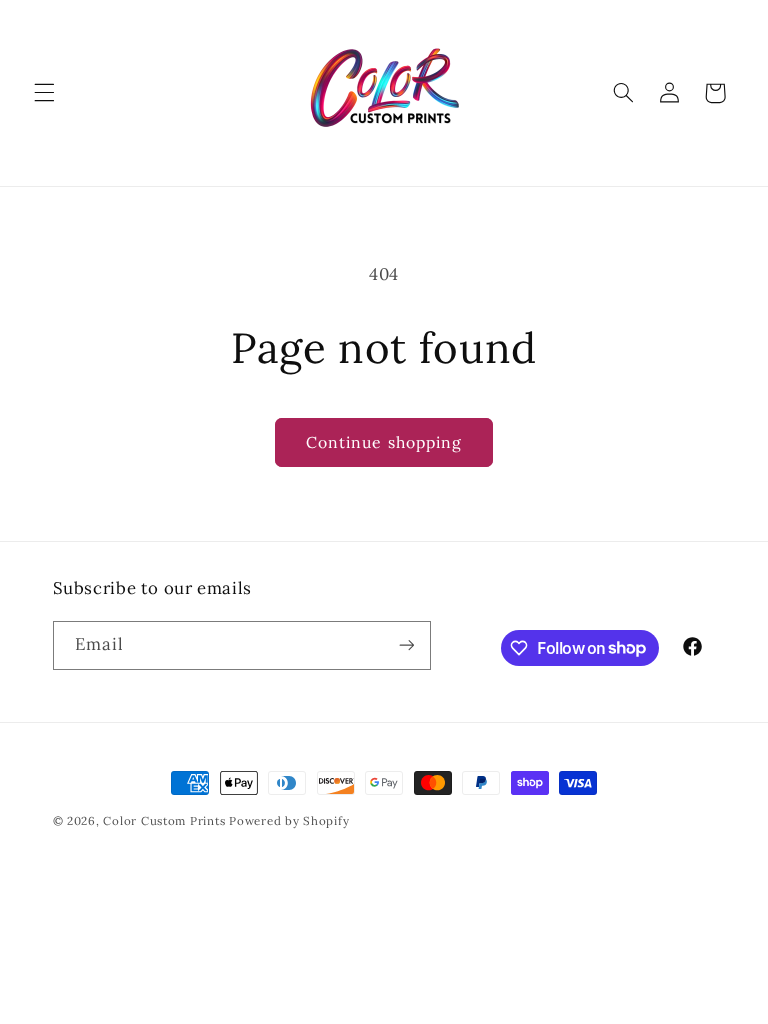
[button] (44, 93)
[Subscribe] (406, 645)
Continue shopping (384, 442)
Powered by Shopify (289, 820)
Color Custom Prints (164, 820)
